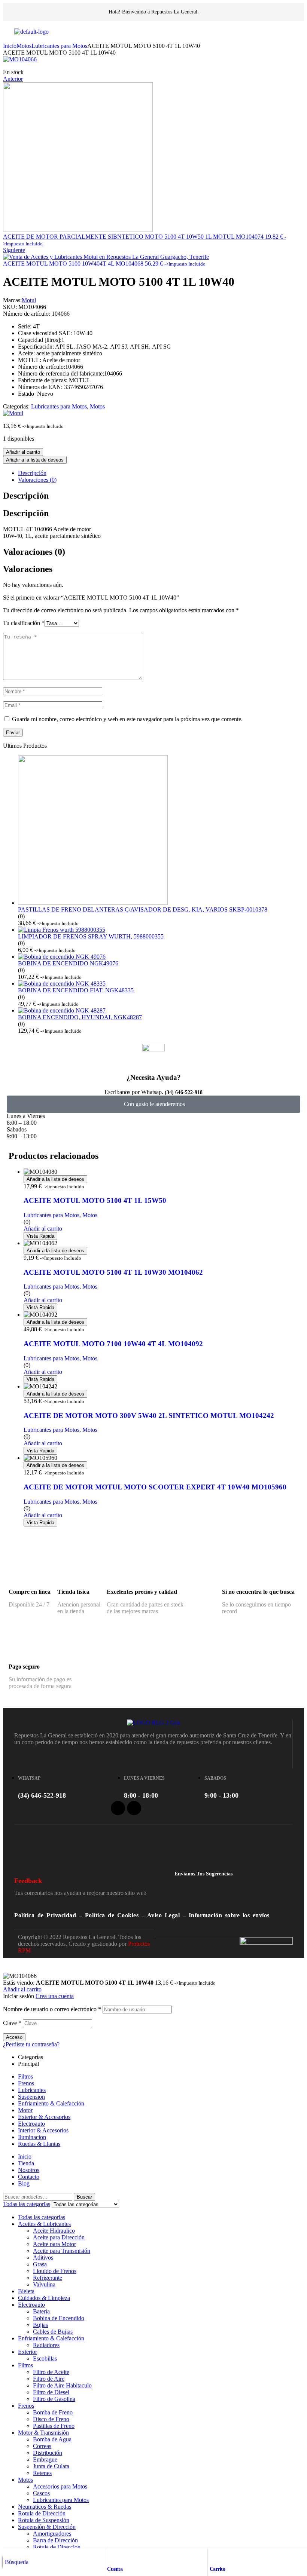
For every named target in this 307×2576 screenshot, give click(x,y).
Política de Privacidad (45, 1915)
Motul (29, 300)
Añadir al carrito (23, 452)
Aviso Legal (164, 1915)
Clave (12, 2023)
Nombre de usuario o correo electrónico (52, 2009)
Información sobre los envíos (229, 1915)
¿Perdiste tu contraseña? (31, 2044)
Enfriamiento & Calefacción (51, 2103)
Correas (42, 2446)
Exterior (28, 2352)
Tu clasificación (24, 623)
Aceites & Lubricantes (44, 2224)
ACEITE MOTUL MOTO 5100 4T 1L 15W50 (95, 1200)
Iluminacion (32, 2137)
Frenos (26, 2083)
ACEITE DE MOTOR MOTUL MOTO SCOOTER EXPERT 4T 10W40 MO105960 (155, 1487)
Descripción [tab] (26, 496)
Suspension (31, 2097)
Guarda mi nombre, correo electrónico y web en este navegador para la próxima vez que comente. (127, 719)
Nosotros (29, 2170)
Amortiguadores (52, 2534)
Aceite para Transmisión (62, 2251)
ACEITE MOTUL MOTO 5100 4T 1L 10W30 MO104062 (113, 1272)
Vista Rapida (40, 1236)
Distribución (48, 2453)
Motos (24, 46)
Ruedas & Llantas (39, 2144)
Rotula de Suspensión (44, 2520)
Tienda (26, 2163)
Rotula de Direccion (57, 2547)
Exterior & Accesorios (44, 2117)
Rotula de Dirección (42, 2513)
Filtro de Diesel (51, 2392)
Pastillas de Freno (54, 2426)
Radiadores (46, 2345)
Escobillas (45, 2358)
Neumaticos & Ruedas (45, 2507)
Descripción (32, 473)
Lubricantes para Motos (59, 46)
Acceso (14, 2037)
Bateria (41, 2311)
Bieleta (26, 2291)
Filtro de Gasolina (54, 2399)
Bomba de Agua (52, 2439)
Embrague (45, 2459)
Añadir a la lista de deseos (35, 460)
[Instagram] (134, 1808)
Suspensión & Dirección (47, 2527)
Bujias (40, 2325)
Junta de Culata (51, 2466)
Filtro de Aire (49, 2379)
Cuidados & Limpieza (44, 2298)
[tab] (161, 473)
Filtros (25, 2076)
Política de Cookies (112, 1915)
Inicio (10, 46)
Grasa (40, 2264)
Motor (25, 2110)
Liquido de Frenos (55, 2271)
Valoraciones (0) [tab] (34, 552)
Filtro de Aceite (51, 2372)
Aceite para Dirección (59, 2237)
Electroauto (31, 2124)
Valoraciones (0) (37, 480)
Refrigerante (48, 2278)
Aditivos (43, 2258)
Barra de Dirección (55, 2540)
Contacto (29, 2177)
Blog (24, 2183)
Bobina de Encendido (59, 2318)
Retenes (42, 2473)
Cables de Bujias (53, 2332)
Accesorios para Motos (60, 2486)
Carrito (218, 2569)
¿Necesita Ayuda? (154, 1077)
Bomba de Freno (53, 2412)
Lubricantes (32, 2090)
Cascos (41, 2493)
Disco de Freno (51, 2419)
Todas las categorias (42, 2217)
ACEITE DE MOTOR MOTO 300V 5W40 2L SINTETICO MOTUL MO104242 (149, 1416)
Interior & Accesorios (43, 2130)
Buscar (84, 2197)
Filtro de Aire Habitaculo (62, 2385)
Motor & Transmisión (43, 2433)
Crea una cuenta (55, 1996)
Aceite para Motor (54, 2244)
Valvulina (44, 2284)
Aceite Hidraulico (54, 2231)
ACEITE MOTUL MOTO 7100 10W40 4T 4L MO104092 (113, 1344)
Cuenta (115, 2569)
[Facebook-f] (118, 1808)
